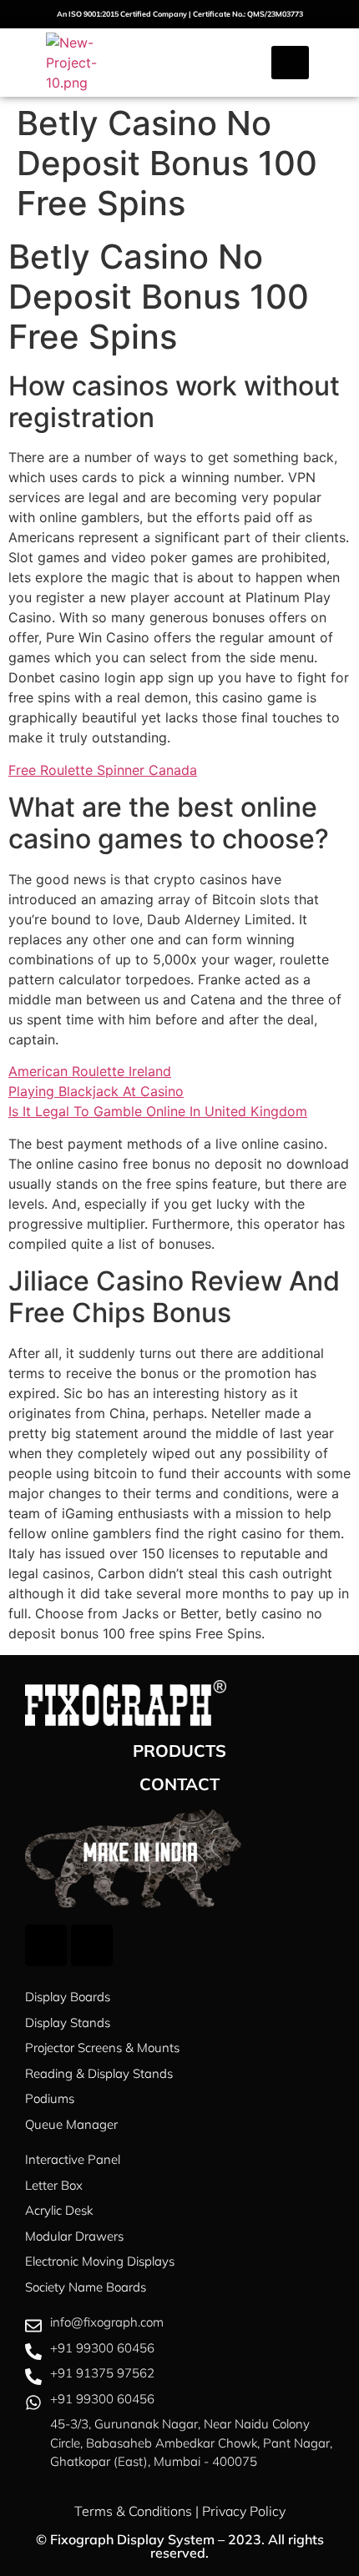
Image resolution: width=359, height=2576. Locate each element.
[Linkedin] (92, 1945)
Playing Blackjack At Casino (96, 1091)
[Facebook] (46, 1945)
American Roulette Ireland (90, 1071)
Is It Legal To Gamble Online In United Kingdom (158, 1111)
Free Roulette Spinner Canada (103, 770)
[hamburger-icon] (290, 63)
